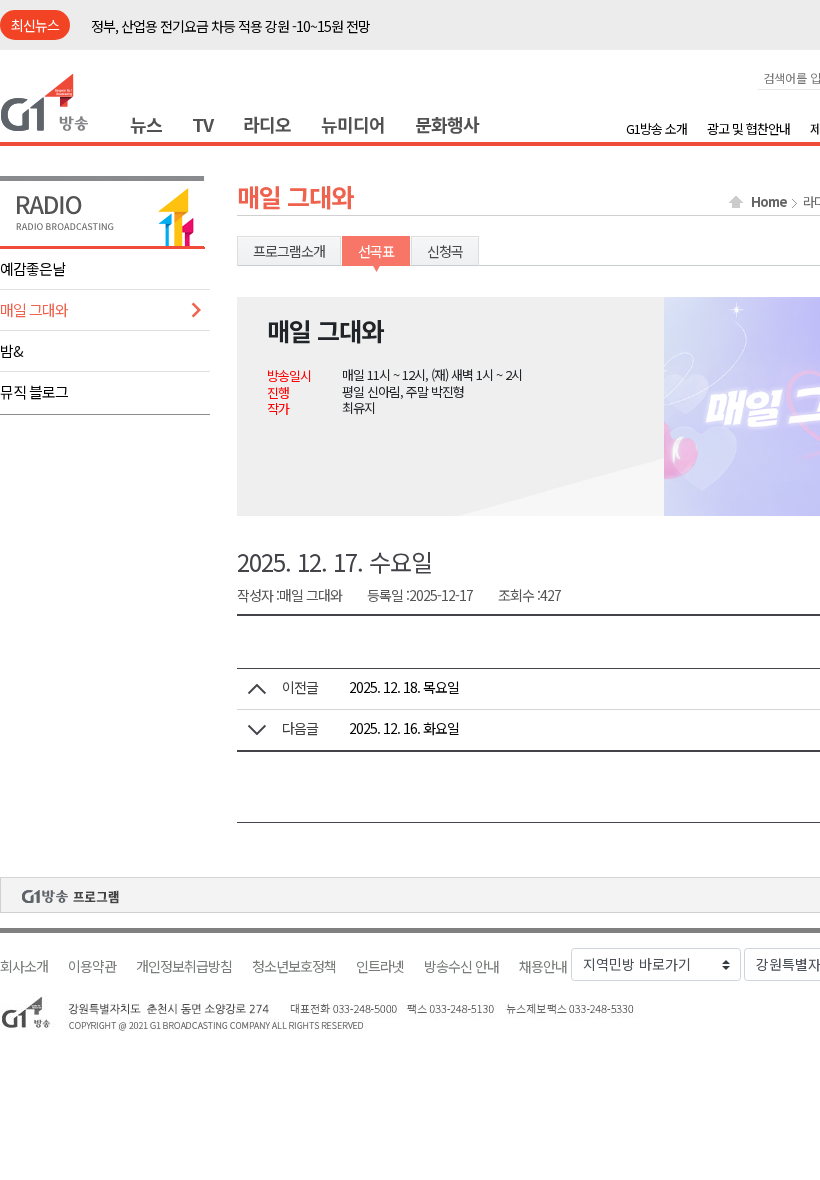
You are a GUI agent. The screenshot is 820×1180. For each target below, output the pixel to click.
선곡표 (376, 251)
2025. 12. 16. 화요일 (404, 728)
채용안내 (543, 966)
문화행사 (447, 124)
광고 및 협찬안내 (748, 128)
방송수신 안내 (461, 966)
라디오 (267, 124)
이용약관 (92, 966)
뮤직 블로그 (34, 391)
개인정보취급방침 (184, 966)
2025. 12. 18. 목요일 (404, 687)
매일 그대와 (34, 309)
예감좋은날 (32, 268)
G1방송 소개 (656, 128)
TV (202, 124)
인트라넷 (380, 966)
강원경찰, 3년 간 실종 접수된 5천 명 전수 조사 (213, 29)
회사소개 (24, 966)
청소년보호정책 (294, 966)
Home (769, 202)
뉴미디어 (353, 124)
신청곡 (445, 251)
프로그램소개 (289, 251)
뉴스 (146, 124)
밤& (11, 350)
